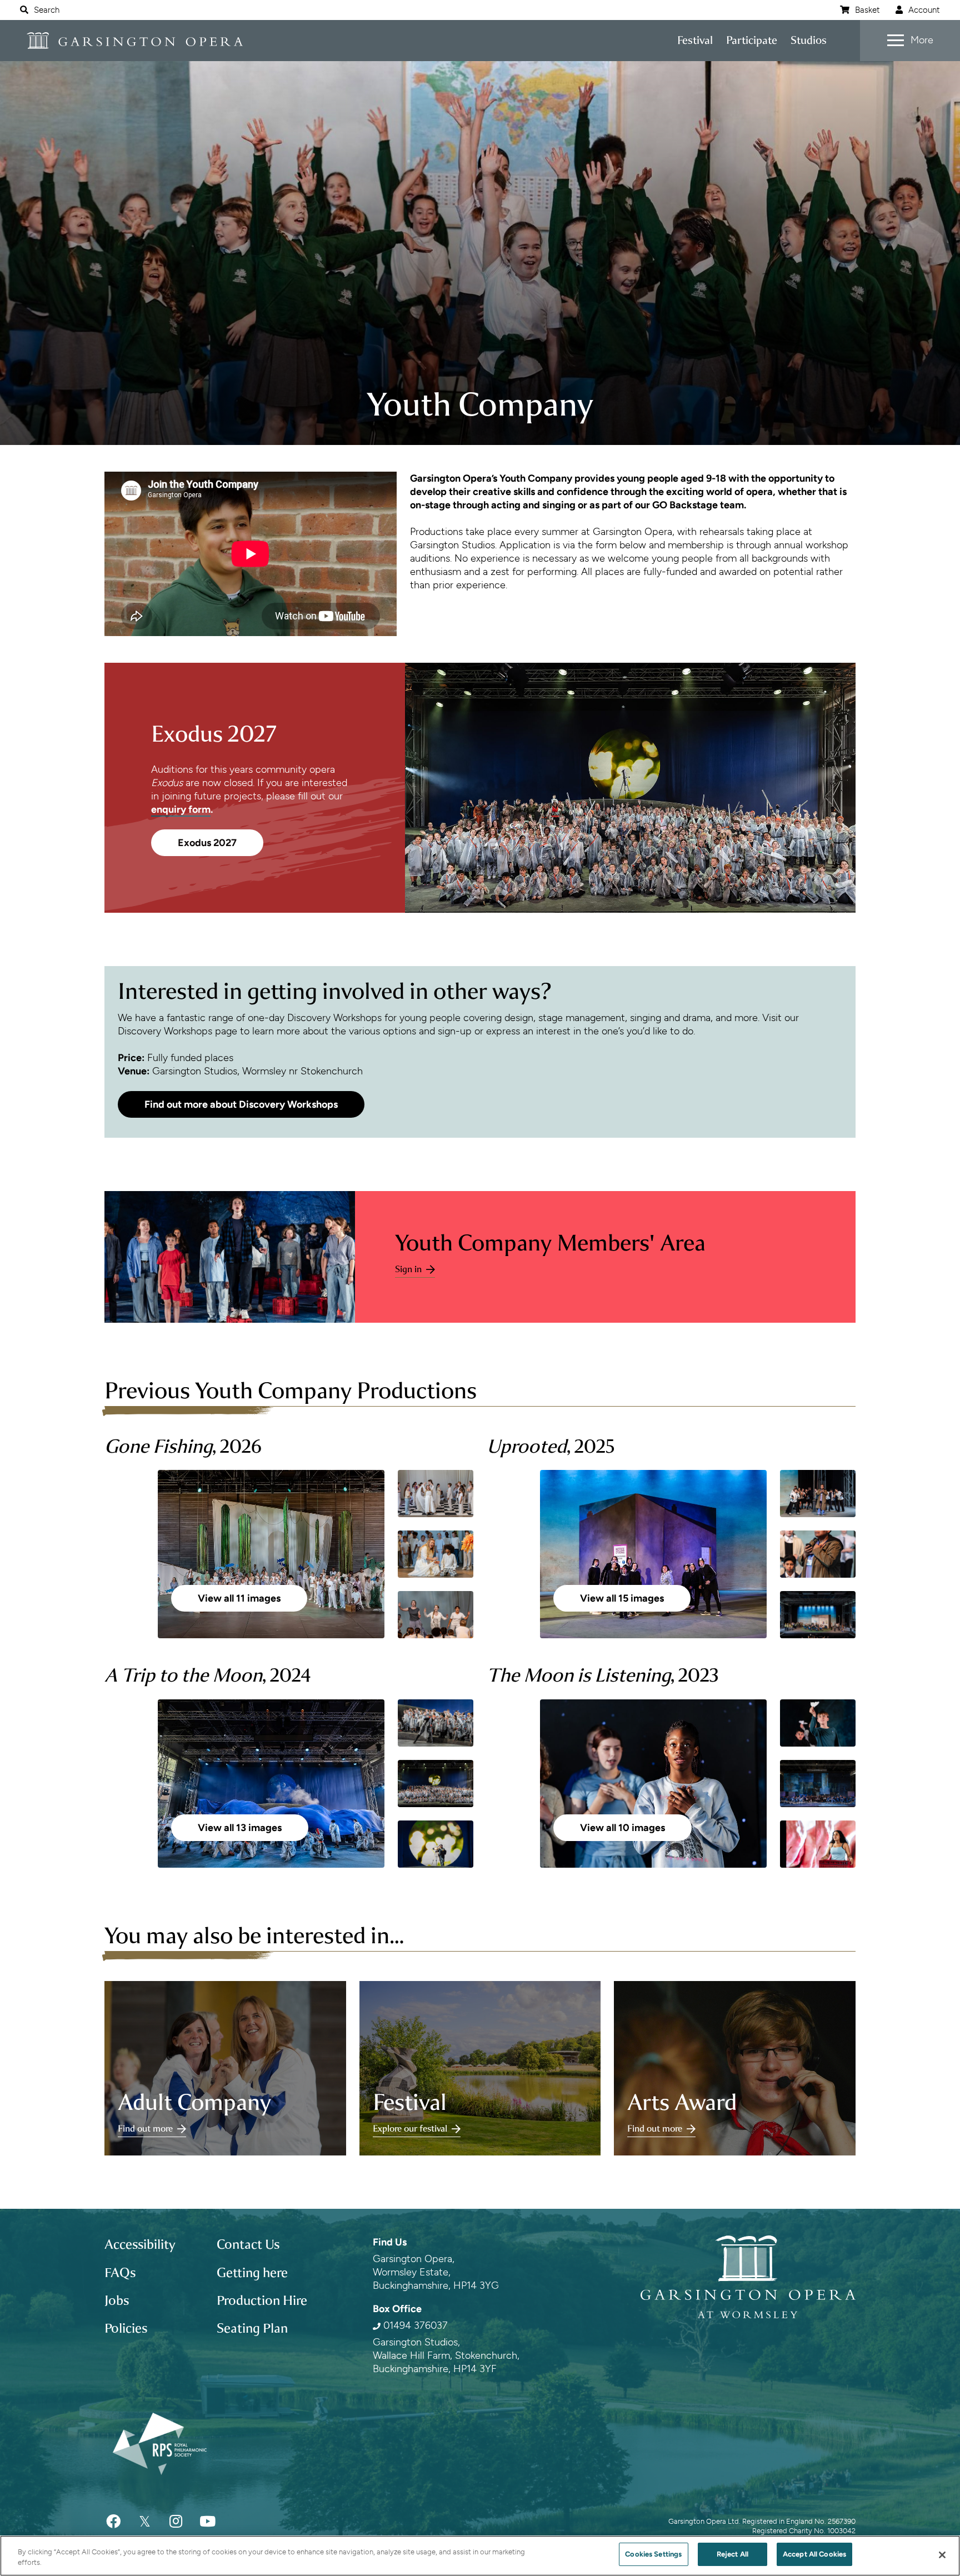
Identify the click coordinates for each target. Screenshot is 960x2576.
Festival (695, 40)
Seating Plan (252, 2328)
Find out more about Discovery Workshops (241, 1104)
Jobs (117, 2300)
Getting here (252, 2273)
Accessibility (140, 2244)
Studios (809, 40)
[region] (480, 2556)
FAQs (120, 2273)
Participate (752, 40)
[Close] (942, 2555)
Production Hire (262, 2300)
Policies (126, 2328)
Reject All (732, 2554)
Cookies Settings (653, 2554)
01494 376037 (416, 2325)
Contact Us (248, 2244)
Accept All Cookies (814, 2554)
